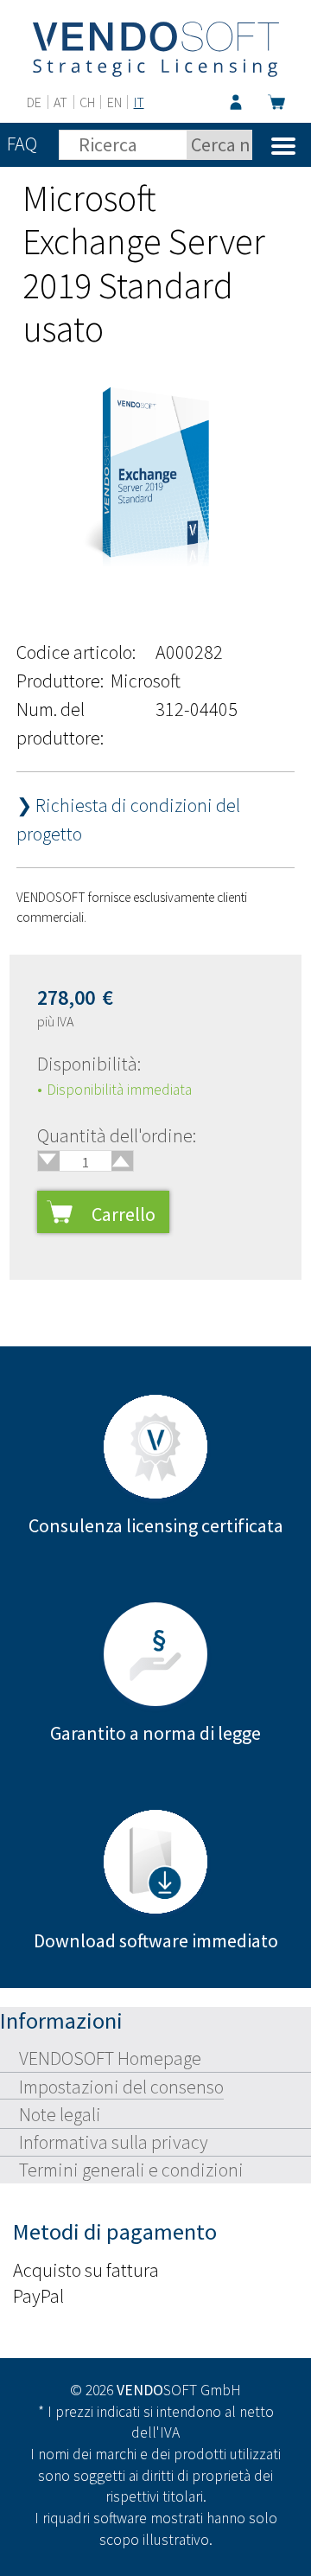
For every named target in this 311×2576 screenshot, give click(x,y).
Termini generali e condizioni (131, 2170)
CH (87, 102)
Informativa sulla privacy (114, 2142)
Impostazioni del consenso (121, 2087)
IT (139, 102)
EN (114, 102)
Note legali (60, 2114)
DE (34, 102)
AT (60, 102)
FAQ (22, 144)
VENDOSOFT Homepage (110, 2058)
